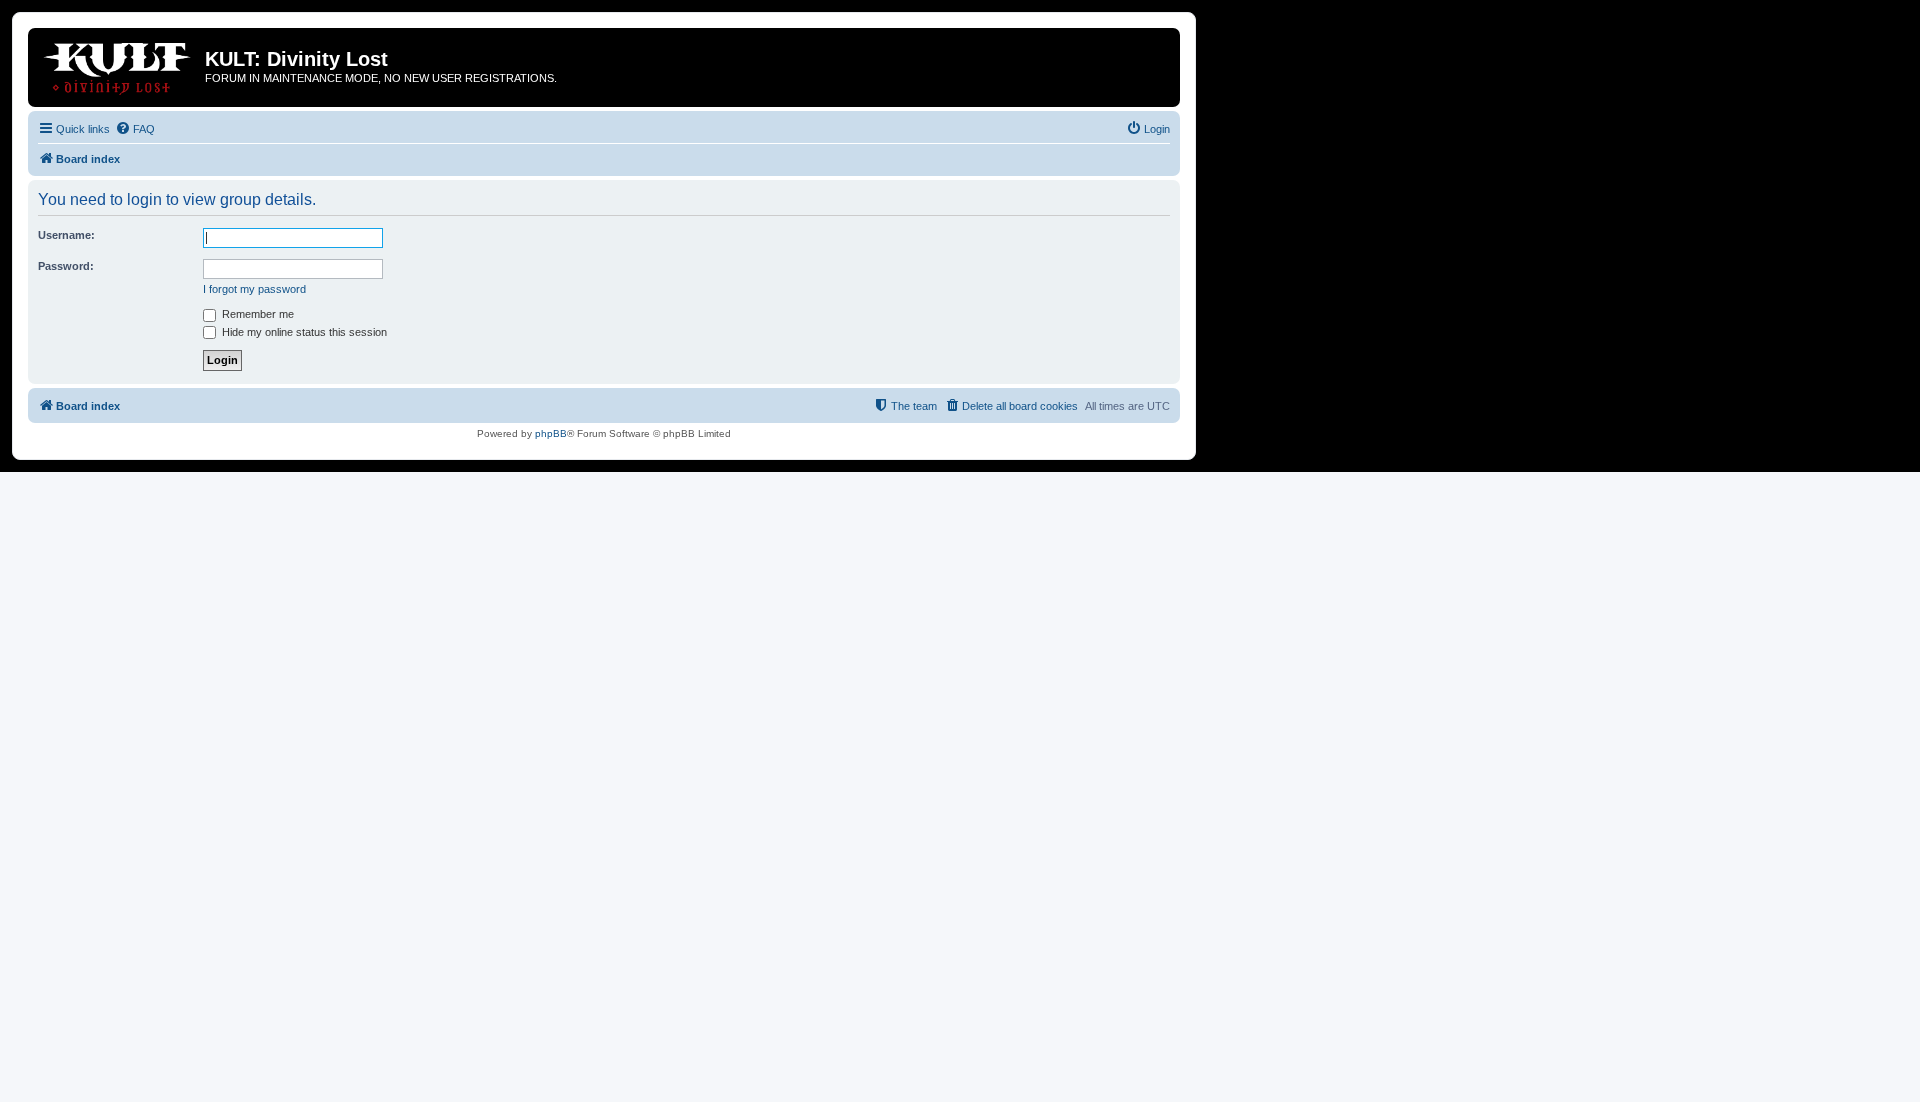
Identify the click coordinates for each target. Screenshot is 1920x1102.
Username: (66, 235)
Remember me (256, 314)
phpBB (551, 433)
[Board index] (119, 65)
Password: (66, 266)
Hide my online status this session (303, 332)
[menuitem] (135, 129)
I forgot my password (254, 289)
